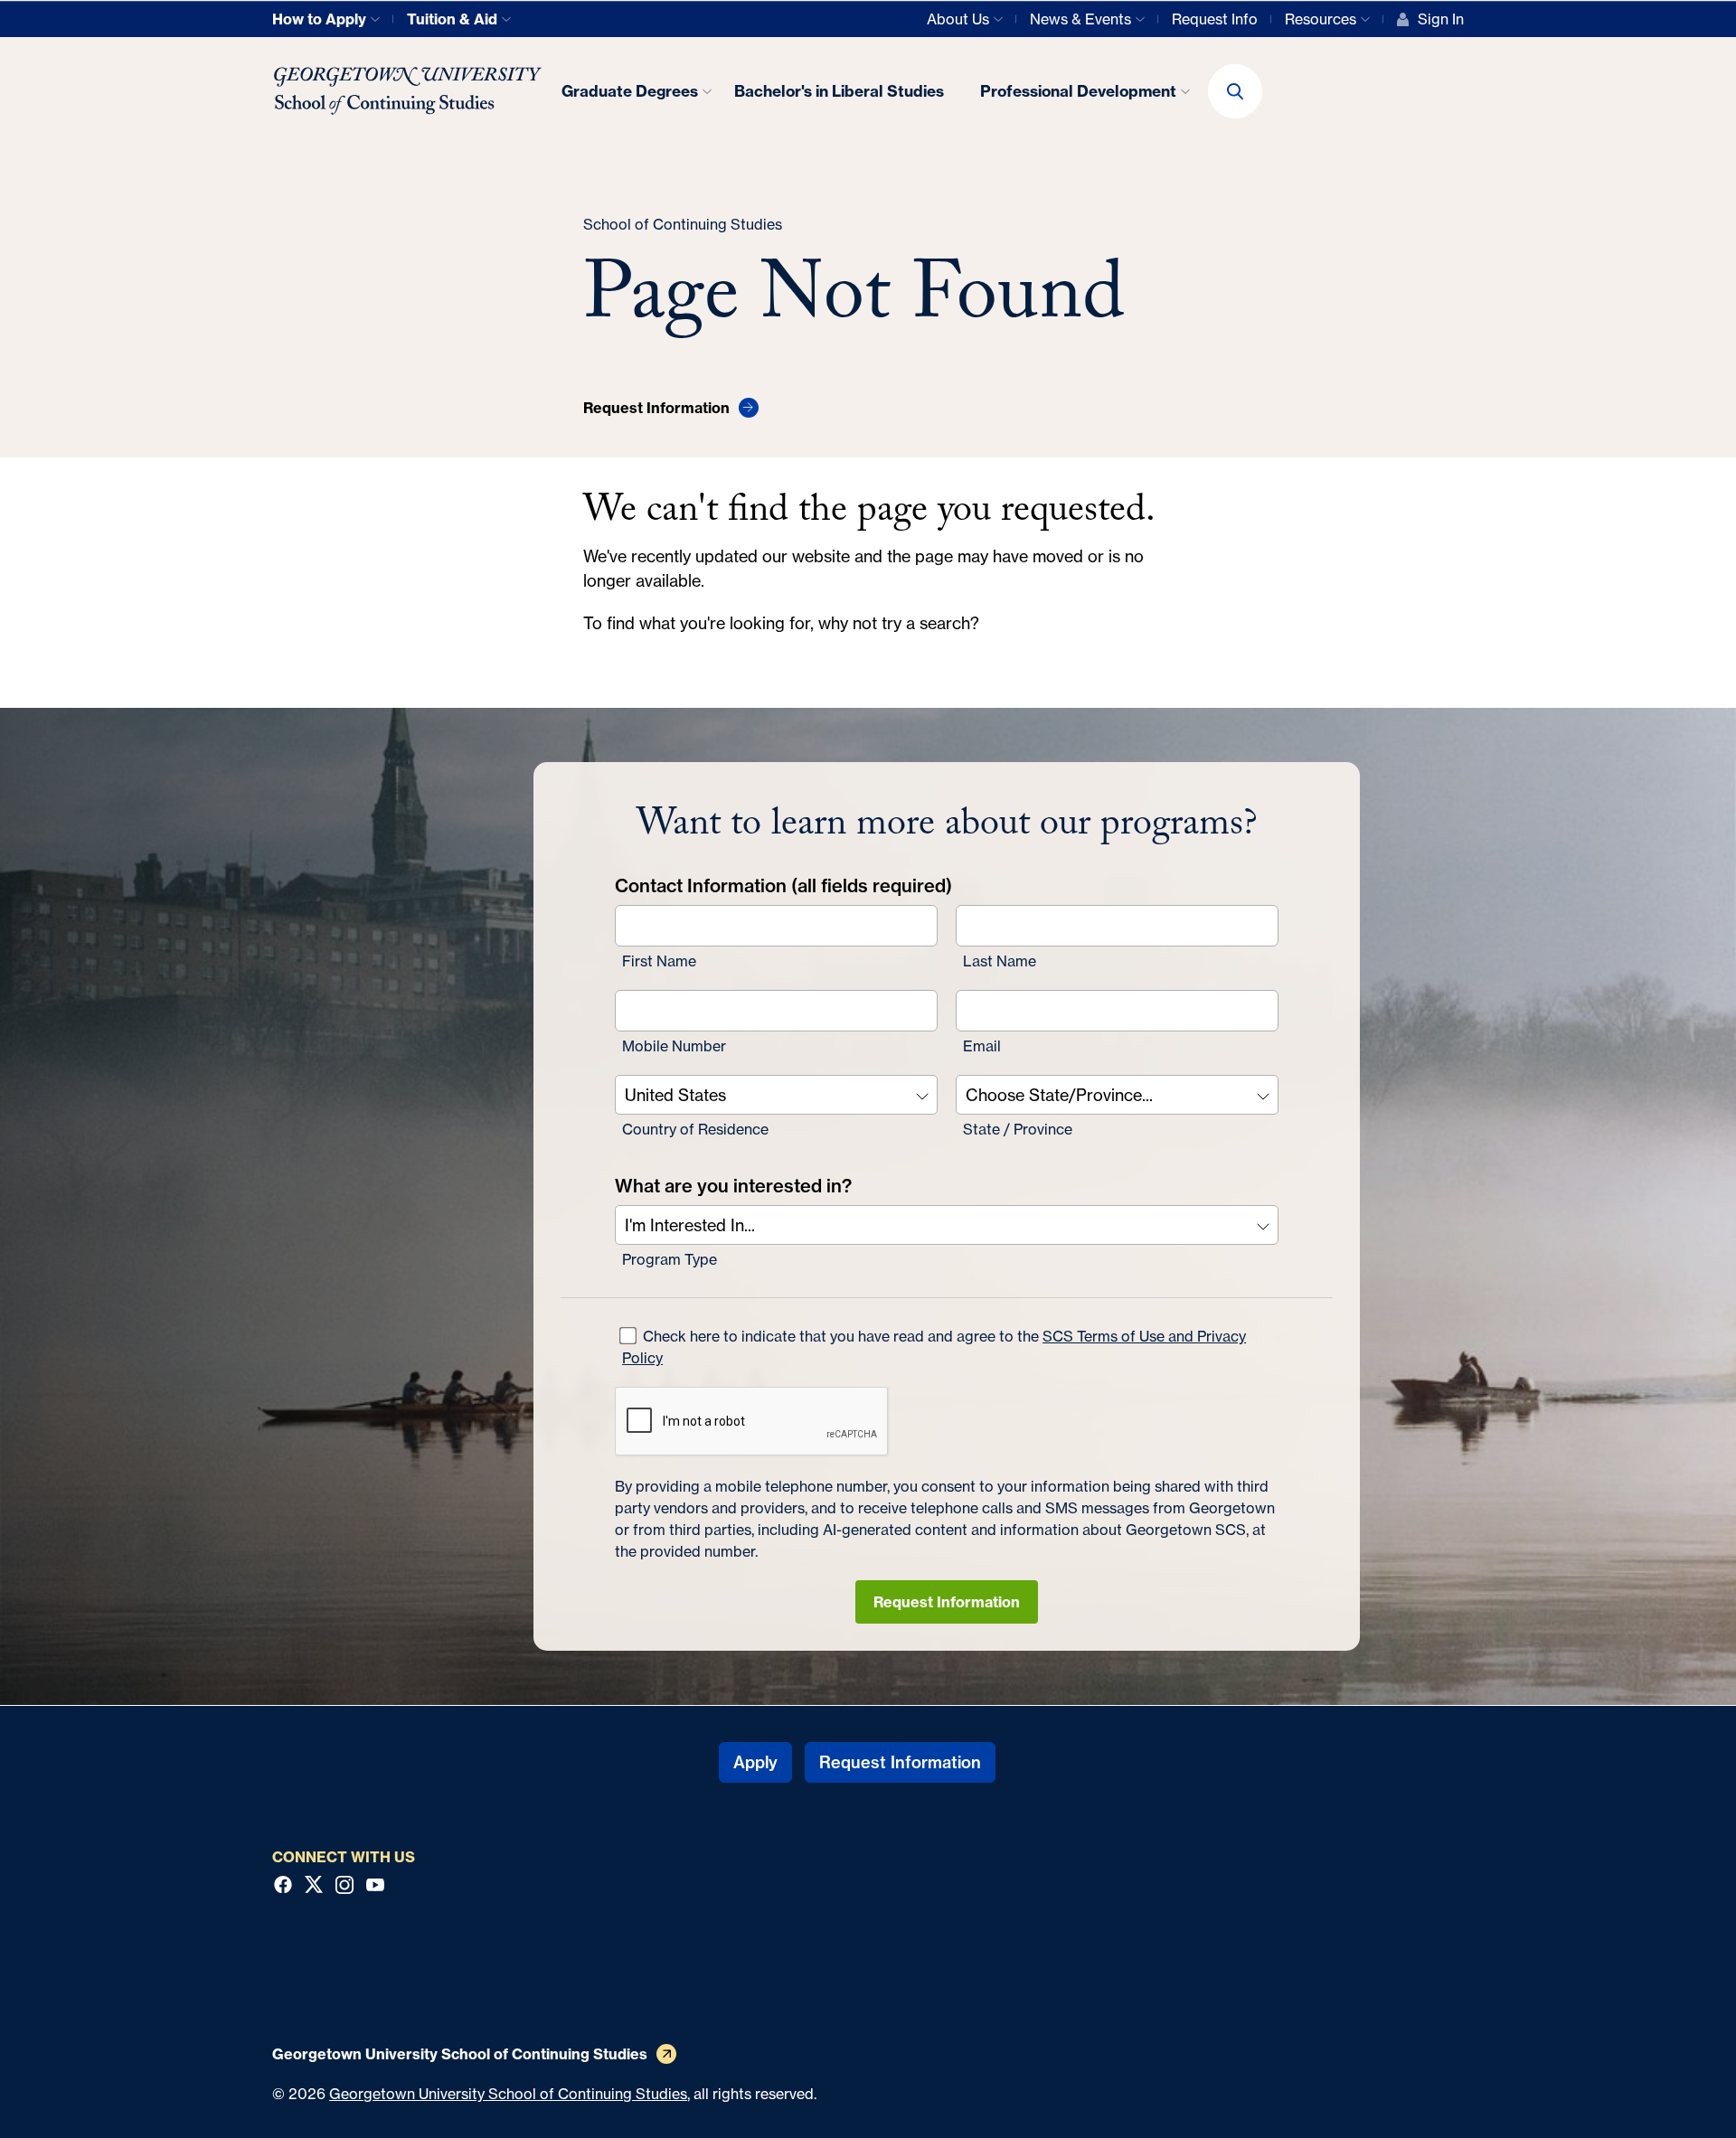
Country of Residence (695, 1129)
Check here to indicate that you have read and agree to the (934, 1347)
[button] (1235, 91)
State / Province (1018, 1129)
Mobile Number (674, 1046)
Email (982, 1046)
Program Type (670, 1259)
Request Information (947, 1602)
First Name (659, 961)
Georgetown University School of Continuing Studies (508, 2094)
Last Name (1000, 961)
